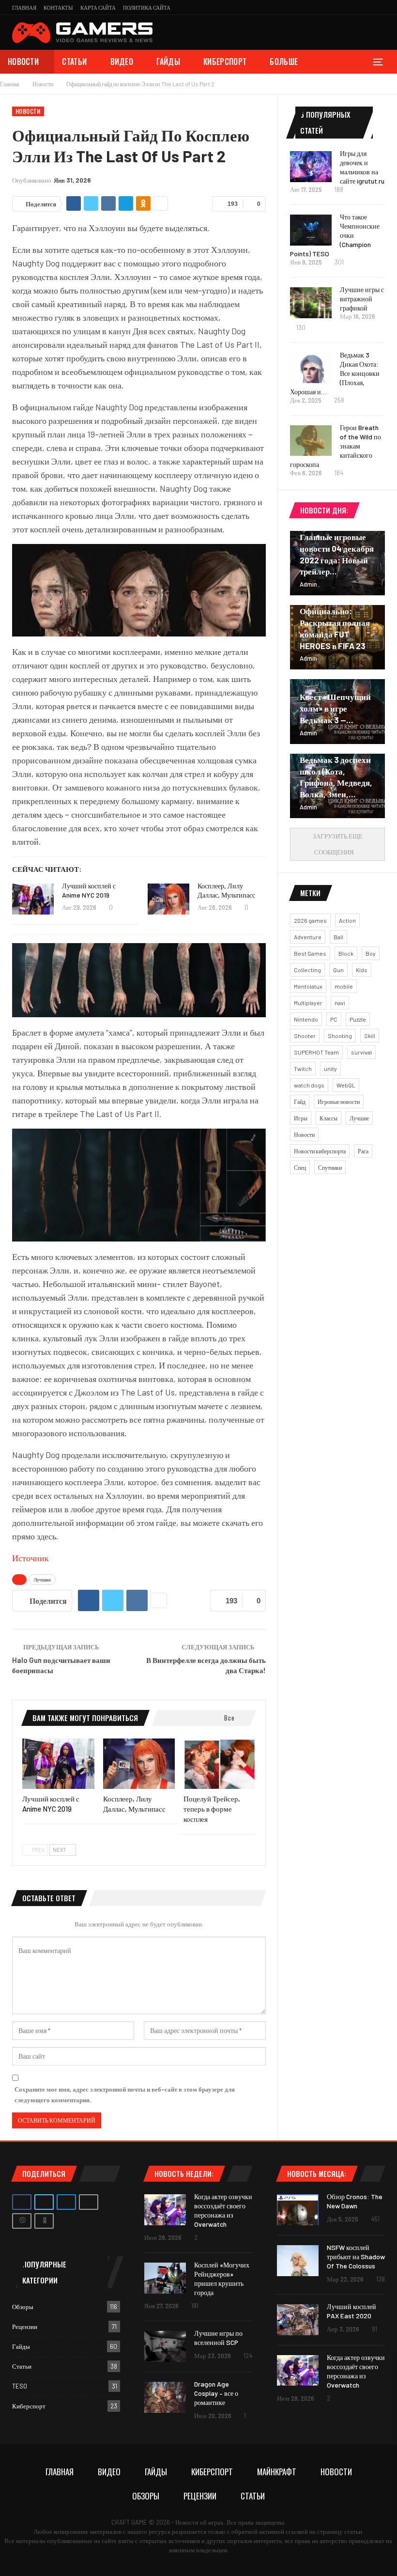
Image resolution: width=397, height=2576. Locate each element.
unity (330, 1069)
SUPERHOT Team (316, 1052)
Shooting (340, 1036)
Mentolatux (308, 986)
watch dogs (309, 1085)
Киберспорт (225, 62)
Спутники (330, 1167)
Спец (300, 1167)
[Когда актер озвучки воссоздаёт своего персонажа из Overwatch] (165, 2210)
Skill (370, 1036)
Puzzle (358, 1019)
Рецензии (25, 2327)
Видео (122, 62)
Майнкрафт (277, 2472)
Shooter (305, 1036)
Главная (24, 8)
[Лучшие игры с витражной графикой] (311, 303)
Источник (31, 1558)
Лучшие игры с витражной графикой (362, 299)
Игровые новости (339, 1102)
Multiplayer (308, 1003)
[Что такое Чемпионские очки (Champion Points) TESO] (311, 230)
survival (361, 1052)
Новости (23, 62)
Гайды (168, 62)
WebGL (346, 1085)
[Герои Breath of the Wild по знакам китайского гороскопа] (311, 441)
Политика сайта (147, 8)
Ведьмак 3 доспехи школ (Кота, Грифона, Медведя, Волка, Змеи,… (336, 777)
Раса (363, 1151)
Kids (362, 970)
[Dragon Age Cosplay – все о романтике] (165, 2397)
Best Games (310, 953)
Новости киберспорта (320, 1151)
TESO (20, 2386)
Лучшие (42, 1580)
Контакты (58, 8)
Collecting (307, 970)
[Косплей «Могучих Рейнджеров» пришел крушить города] (165, 2278)
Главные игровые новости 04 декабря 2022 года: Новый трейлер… (337, 554)
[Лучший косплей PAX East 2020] (298, 2320)
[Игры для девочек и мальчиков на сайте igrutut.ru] (311, 167)
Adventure (308, 937)
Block (346, 953)
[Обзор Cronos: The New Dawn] (298, 2210)
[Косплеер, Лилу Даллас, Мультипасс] (168, 899)
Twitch (303, 1069)
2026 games (310, 920)
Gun (338, 970)
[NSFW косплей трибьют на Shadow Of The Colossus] (298, 2261)
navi (340, 1003)
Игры (301, 1118)
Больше (284, 62)
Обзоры (23, 2307)
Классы (328, 1118)
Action (347, 920)
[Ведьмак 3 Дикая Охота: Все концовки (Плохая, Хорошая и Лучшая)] (311, 368)
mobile (344, 986)
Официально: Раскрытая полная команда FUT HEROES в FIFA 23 (335, 628)
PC (334, 1019)
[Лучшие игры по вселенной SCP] (165, 2346)
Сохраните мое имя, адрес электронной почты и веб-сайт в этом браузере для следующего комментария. (125, 2095)
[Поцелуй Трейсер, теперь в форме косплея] (220, 1764)
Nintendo (306, 1019)
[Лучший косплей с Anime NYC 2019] (33, 899)
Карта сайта (98, 8)
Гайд (300, 1102)
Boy (371, 953)
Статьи (74, 62)
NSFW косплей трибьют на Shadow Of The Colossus (356, 2257)
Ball (338, 937)
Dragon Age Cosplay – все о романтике (216, 2393)
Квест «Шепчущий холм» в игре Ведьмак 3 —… (335, 708)
